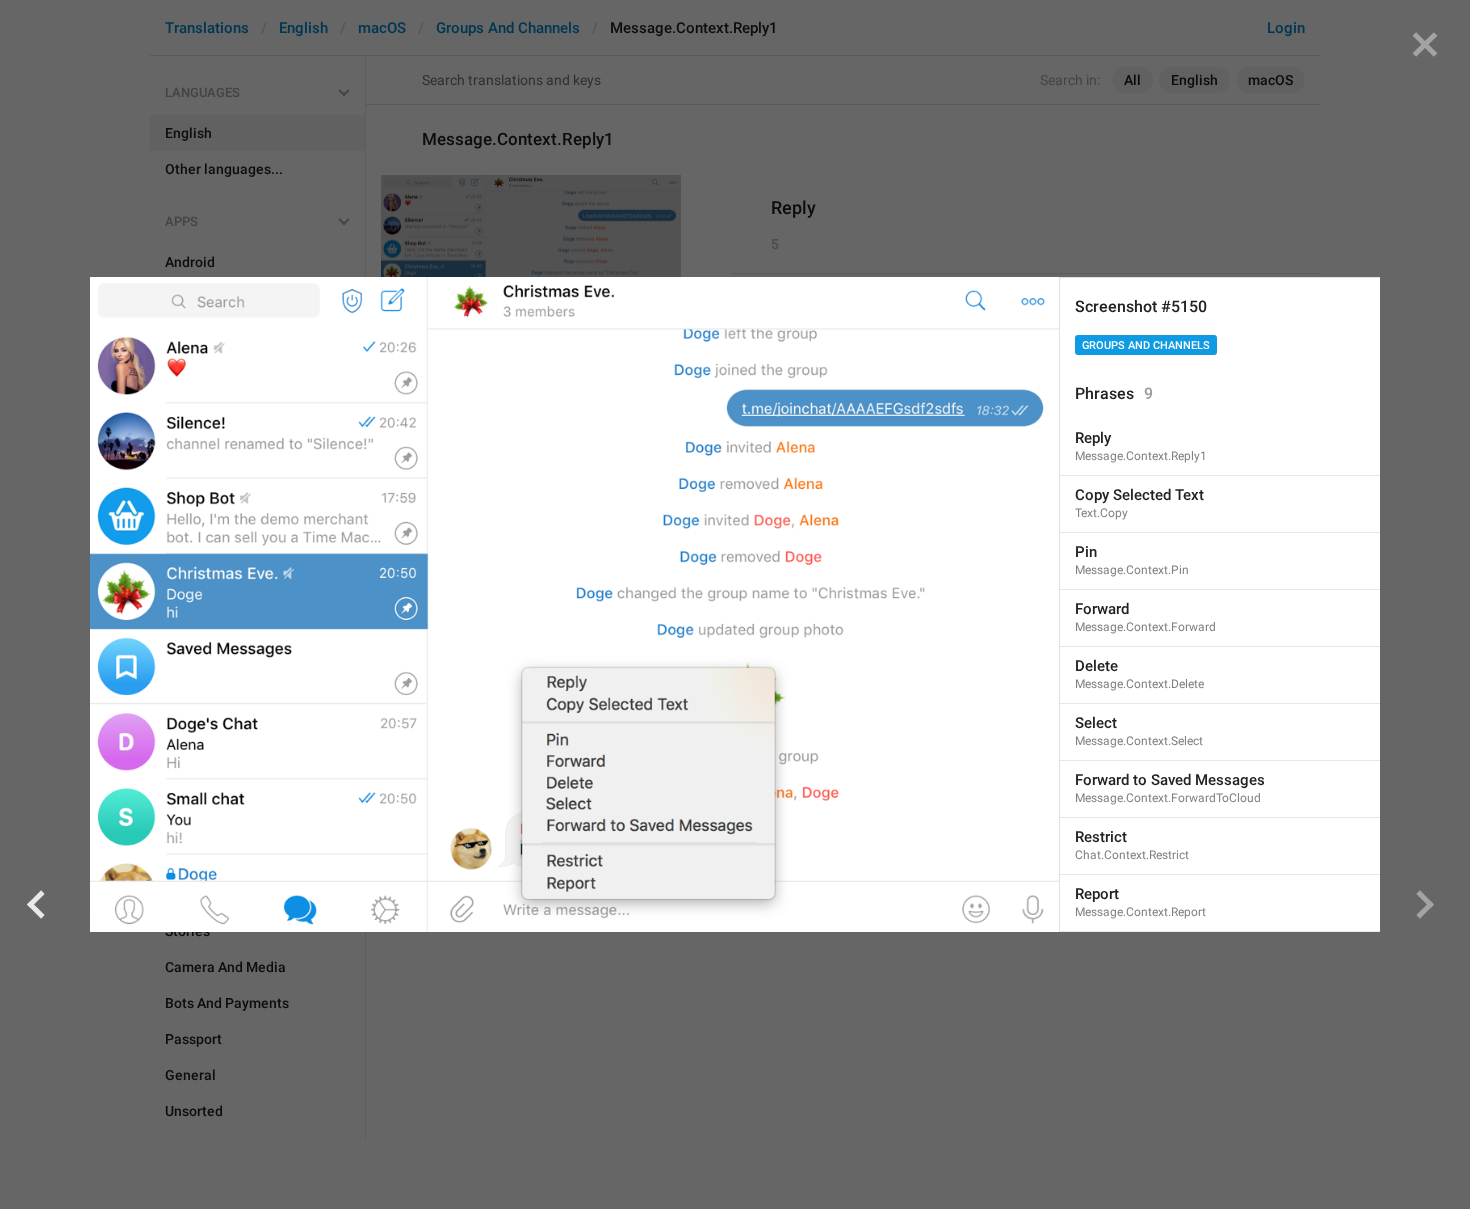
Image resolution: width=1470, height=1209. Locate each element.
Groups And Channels (1146, 345)
